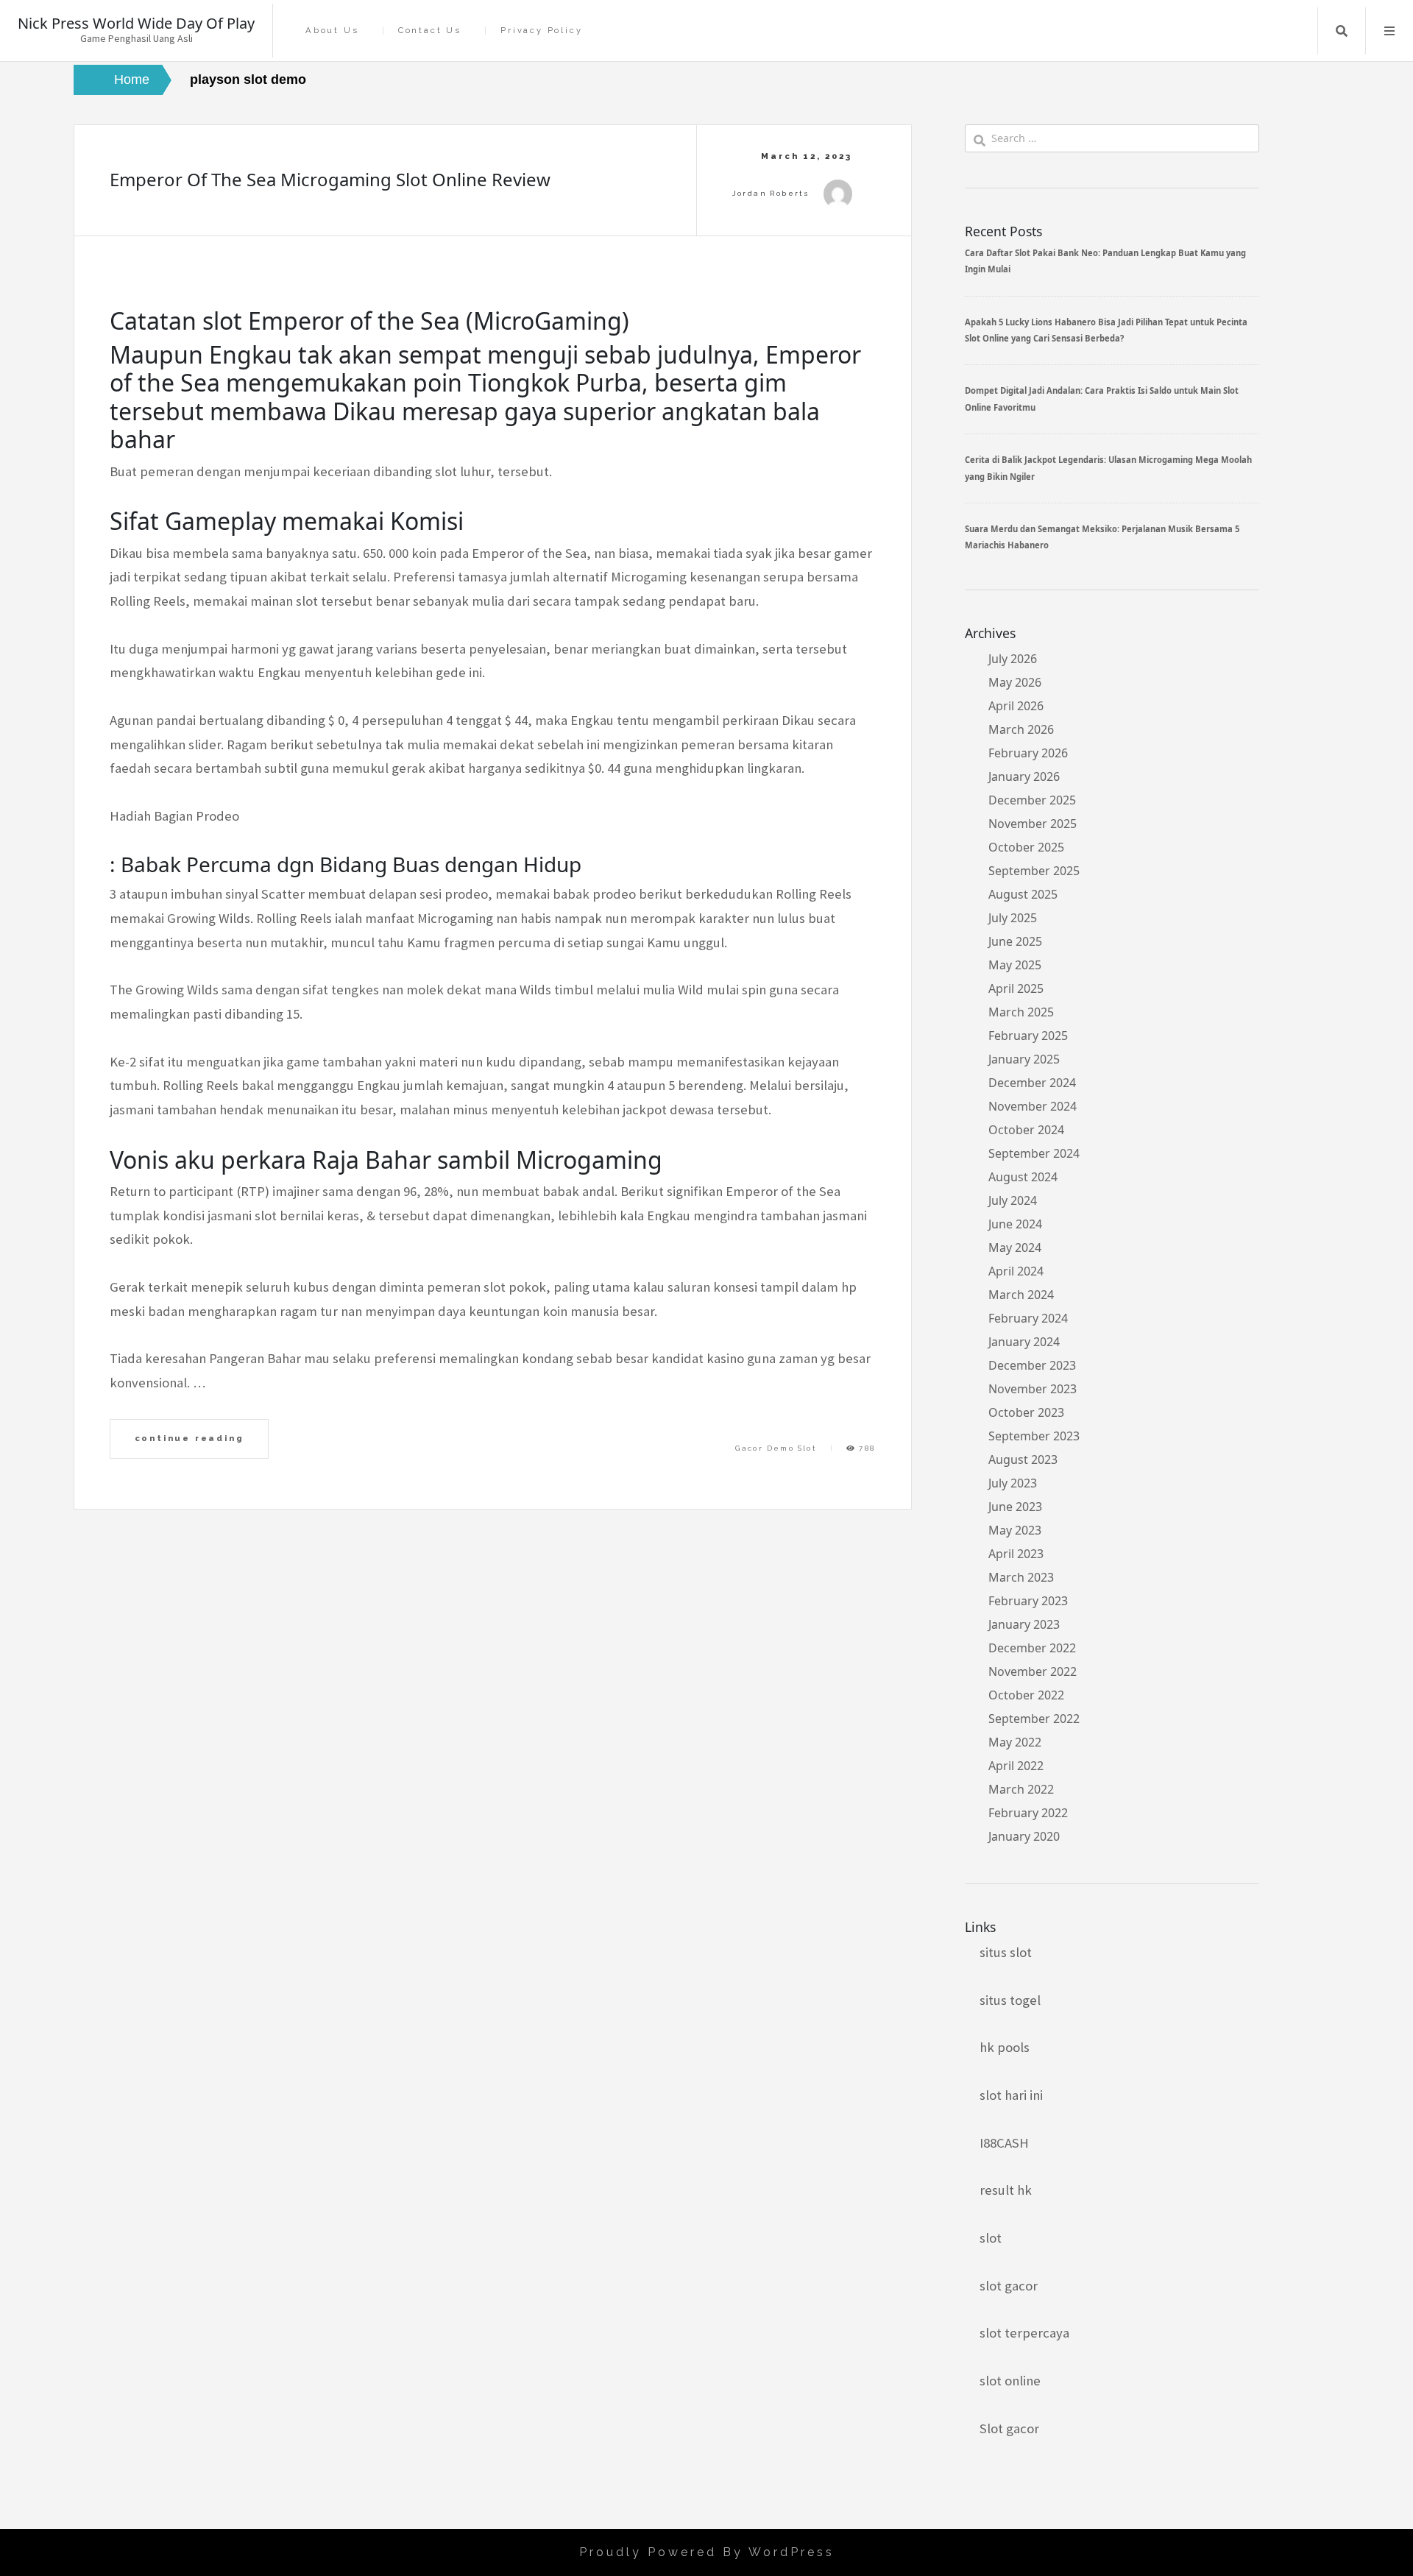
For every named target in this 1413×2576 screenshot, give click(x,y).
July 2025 (1013, 918)
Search (1342, 31)
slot (991, 2238)
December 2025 (1032, 800)
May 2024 (1015, 1248)
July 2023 (1013, 1483)
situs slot (1006, 1952)
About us (332, 31)
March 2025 (1021, 1012)
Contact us (430, 31)
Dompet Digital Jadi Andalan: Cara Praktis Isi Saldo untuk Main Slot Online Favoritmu (1102, 399)
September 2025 (1034, 871)
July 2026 (1013, 659)
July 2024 (1013, 1200)
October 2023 (1026, 1412)
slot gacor (1009, 2286)
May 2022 (1015, 1742)
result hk (1006, 2190)
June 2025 (1015, 941)
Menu (1389, 31)
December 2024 (1032, 1083)
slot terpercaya (1024, 2333)
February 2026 (1028, 753)
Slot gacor (1009, 2428)
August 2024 (1023, 1177)
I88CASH (1004, 2143)
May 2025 (1015, 965)
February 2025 (1028, 1036)
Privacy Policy (541, 31)
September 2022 (1034, 1719)
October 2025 (1026, 847)
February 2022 (1028, 1813)
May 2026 (1015, 682)
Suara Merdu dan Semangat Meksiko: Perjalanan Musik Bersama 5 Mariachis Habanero (1102, 537)
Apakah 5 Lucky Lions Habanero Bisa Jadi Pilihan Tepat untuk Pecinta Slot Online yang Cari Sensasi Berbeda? (1106, 330)
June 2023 (1015, 1507)
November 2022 (1033, 1671)
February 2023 (1028, 1601)
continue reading (190, 1438)
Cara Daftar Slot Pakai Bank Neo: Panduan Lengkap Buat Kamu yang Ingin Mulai (1105, 261)
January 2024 (1024, 1342)
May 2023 (1015, 1530)
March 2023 (1021, 1577)
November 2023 (1033, 1389)
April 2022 (1016, 1766)
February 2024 (1028, 1318)
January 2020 (1024, 1836)
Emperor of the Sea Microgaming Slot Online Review (330, 179)
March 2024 (1021, 1295)
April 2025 (1016, 988)
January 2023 (1024, 1624)
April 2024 (1016, 1271)
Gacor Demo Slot (776, 1448)
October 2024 (1026, 1130)
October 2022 (1026, 1695)
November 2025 (1033, 824)
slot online (1010, 2381)
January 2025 (1024, 1059)
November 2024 (1033, 1106)
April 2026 (1016, 706)
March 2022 (1021, 1789)
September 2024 (1034, 1153)
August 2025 (1023, 894)
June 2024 (1015, 1224)
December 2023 (1032, 1365)
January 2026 (1024, 776)
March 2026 (1021, 729)
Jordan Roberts (771, 193)
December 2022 (1032, 1648)
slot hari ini (1011, 2095)
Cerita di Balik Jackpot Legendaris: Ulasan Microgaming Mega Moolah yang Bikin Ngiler (1108, 468)
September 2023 (1034, 1436)
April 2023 (1016, 1554)
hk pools (1005, 2047)
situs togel (1010, 2000)
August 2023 (1023, 1459)
